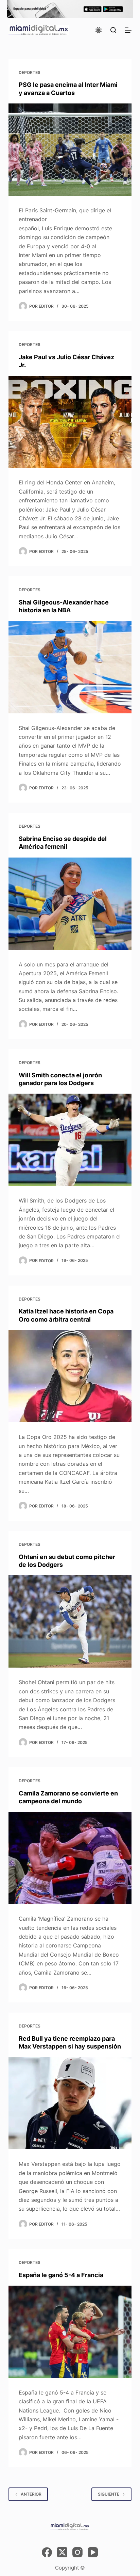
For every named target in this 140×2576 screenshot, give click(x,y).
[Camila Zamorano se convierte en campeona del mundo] (70, 1858)
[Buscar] (113, 30)
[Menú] (128, 30)
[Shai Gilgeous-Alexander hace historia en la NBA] (70, 667)
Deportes (30, 72)
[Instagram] (77, 2552)
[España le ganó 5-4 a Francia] (70, 2332)
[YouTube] (93, 2552)
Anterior (31, 2494)
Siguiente (109, 2494)
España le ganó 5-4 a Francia (61, 2275)
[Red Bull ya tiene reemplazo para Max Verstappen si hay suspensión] (70, 2103)
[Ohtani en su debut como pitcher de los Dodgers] (70, 1621)
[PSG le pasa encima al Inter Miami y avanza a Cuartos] (70, 150)
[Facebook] (47, 2552)
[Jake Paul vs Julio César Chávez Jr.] (70, 422)
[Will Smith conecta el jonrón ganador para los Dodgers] (70, 1140)
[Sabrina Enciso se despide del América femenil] (70, 904)
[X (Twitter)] (62, 2552)
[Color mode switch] (99, 30)
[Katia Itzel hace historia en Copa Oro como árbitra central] (70, 1376)
